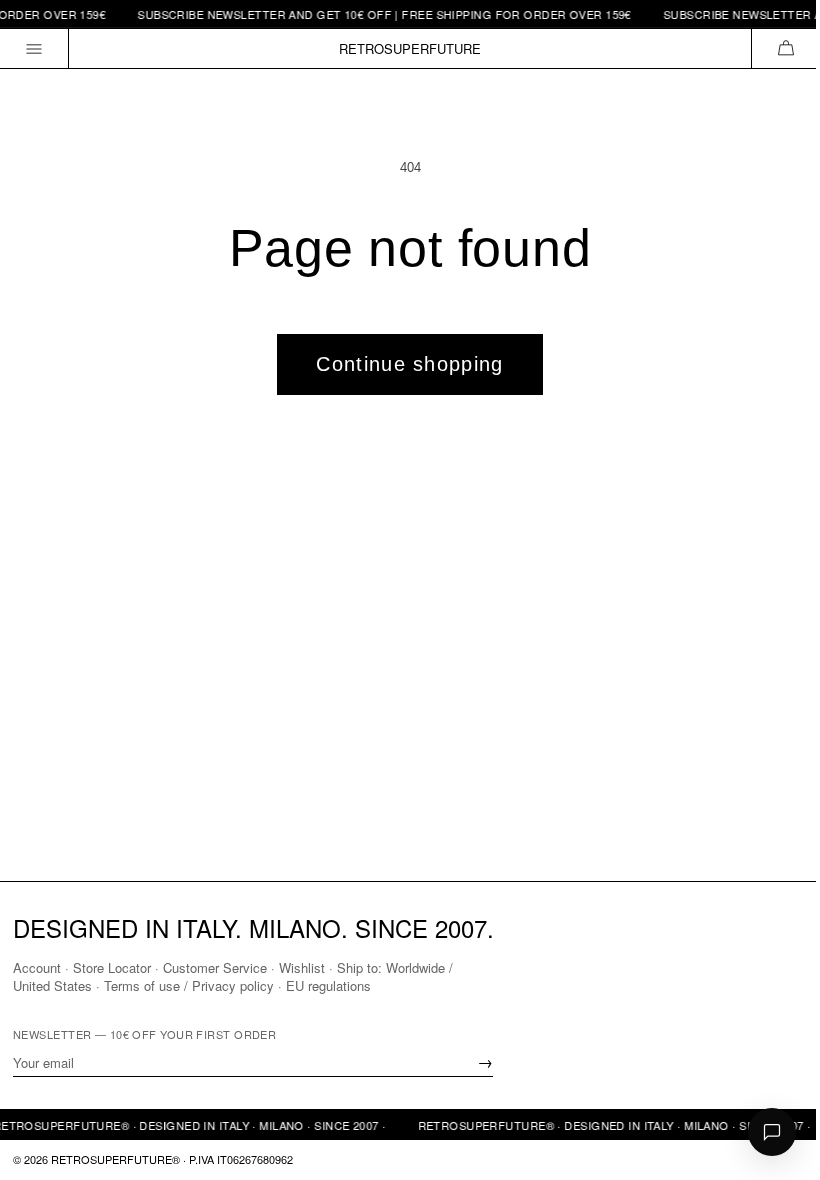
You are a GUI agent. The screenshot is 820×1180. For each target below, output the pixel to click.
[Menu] (34, 48)
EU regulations (328, 985)
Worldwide (415, 967)
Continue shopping (409, 364)
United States (52, 985)
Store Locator (112, 967)
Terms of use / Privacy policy (189, 985)
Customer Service (215, 967)
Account (37, 967)
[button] (785, 48)
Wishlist (302, 967)
